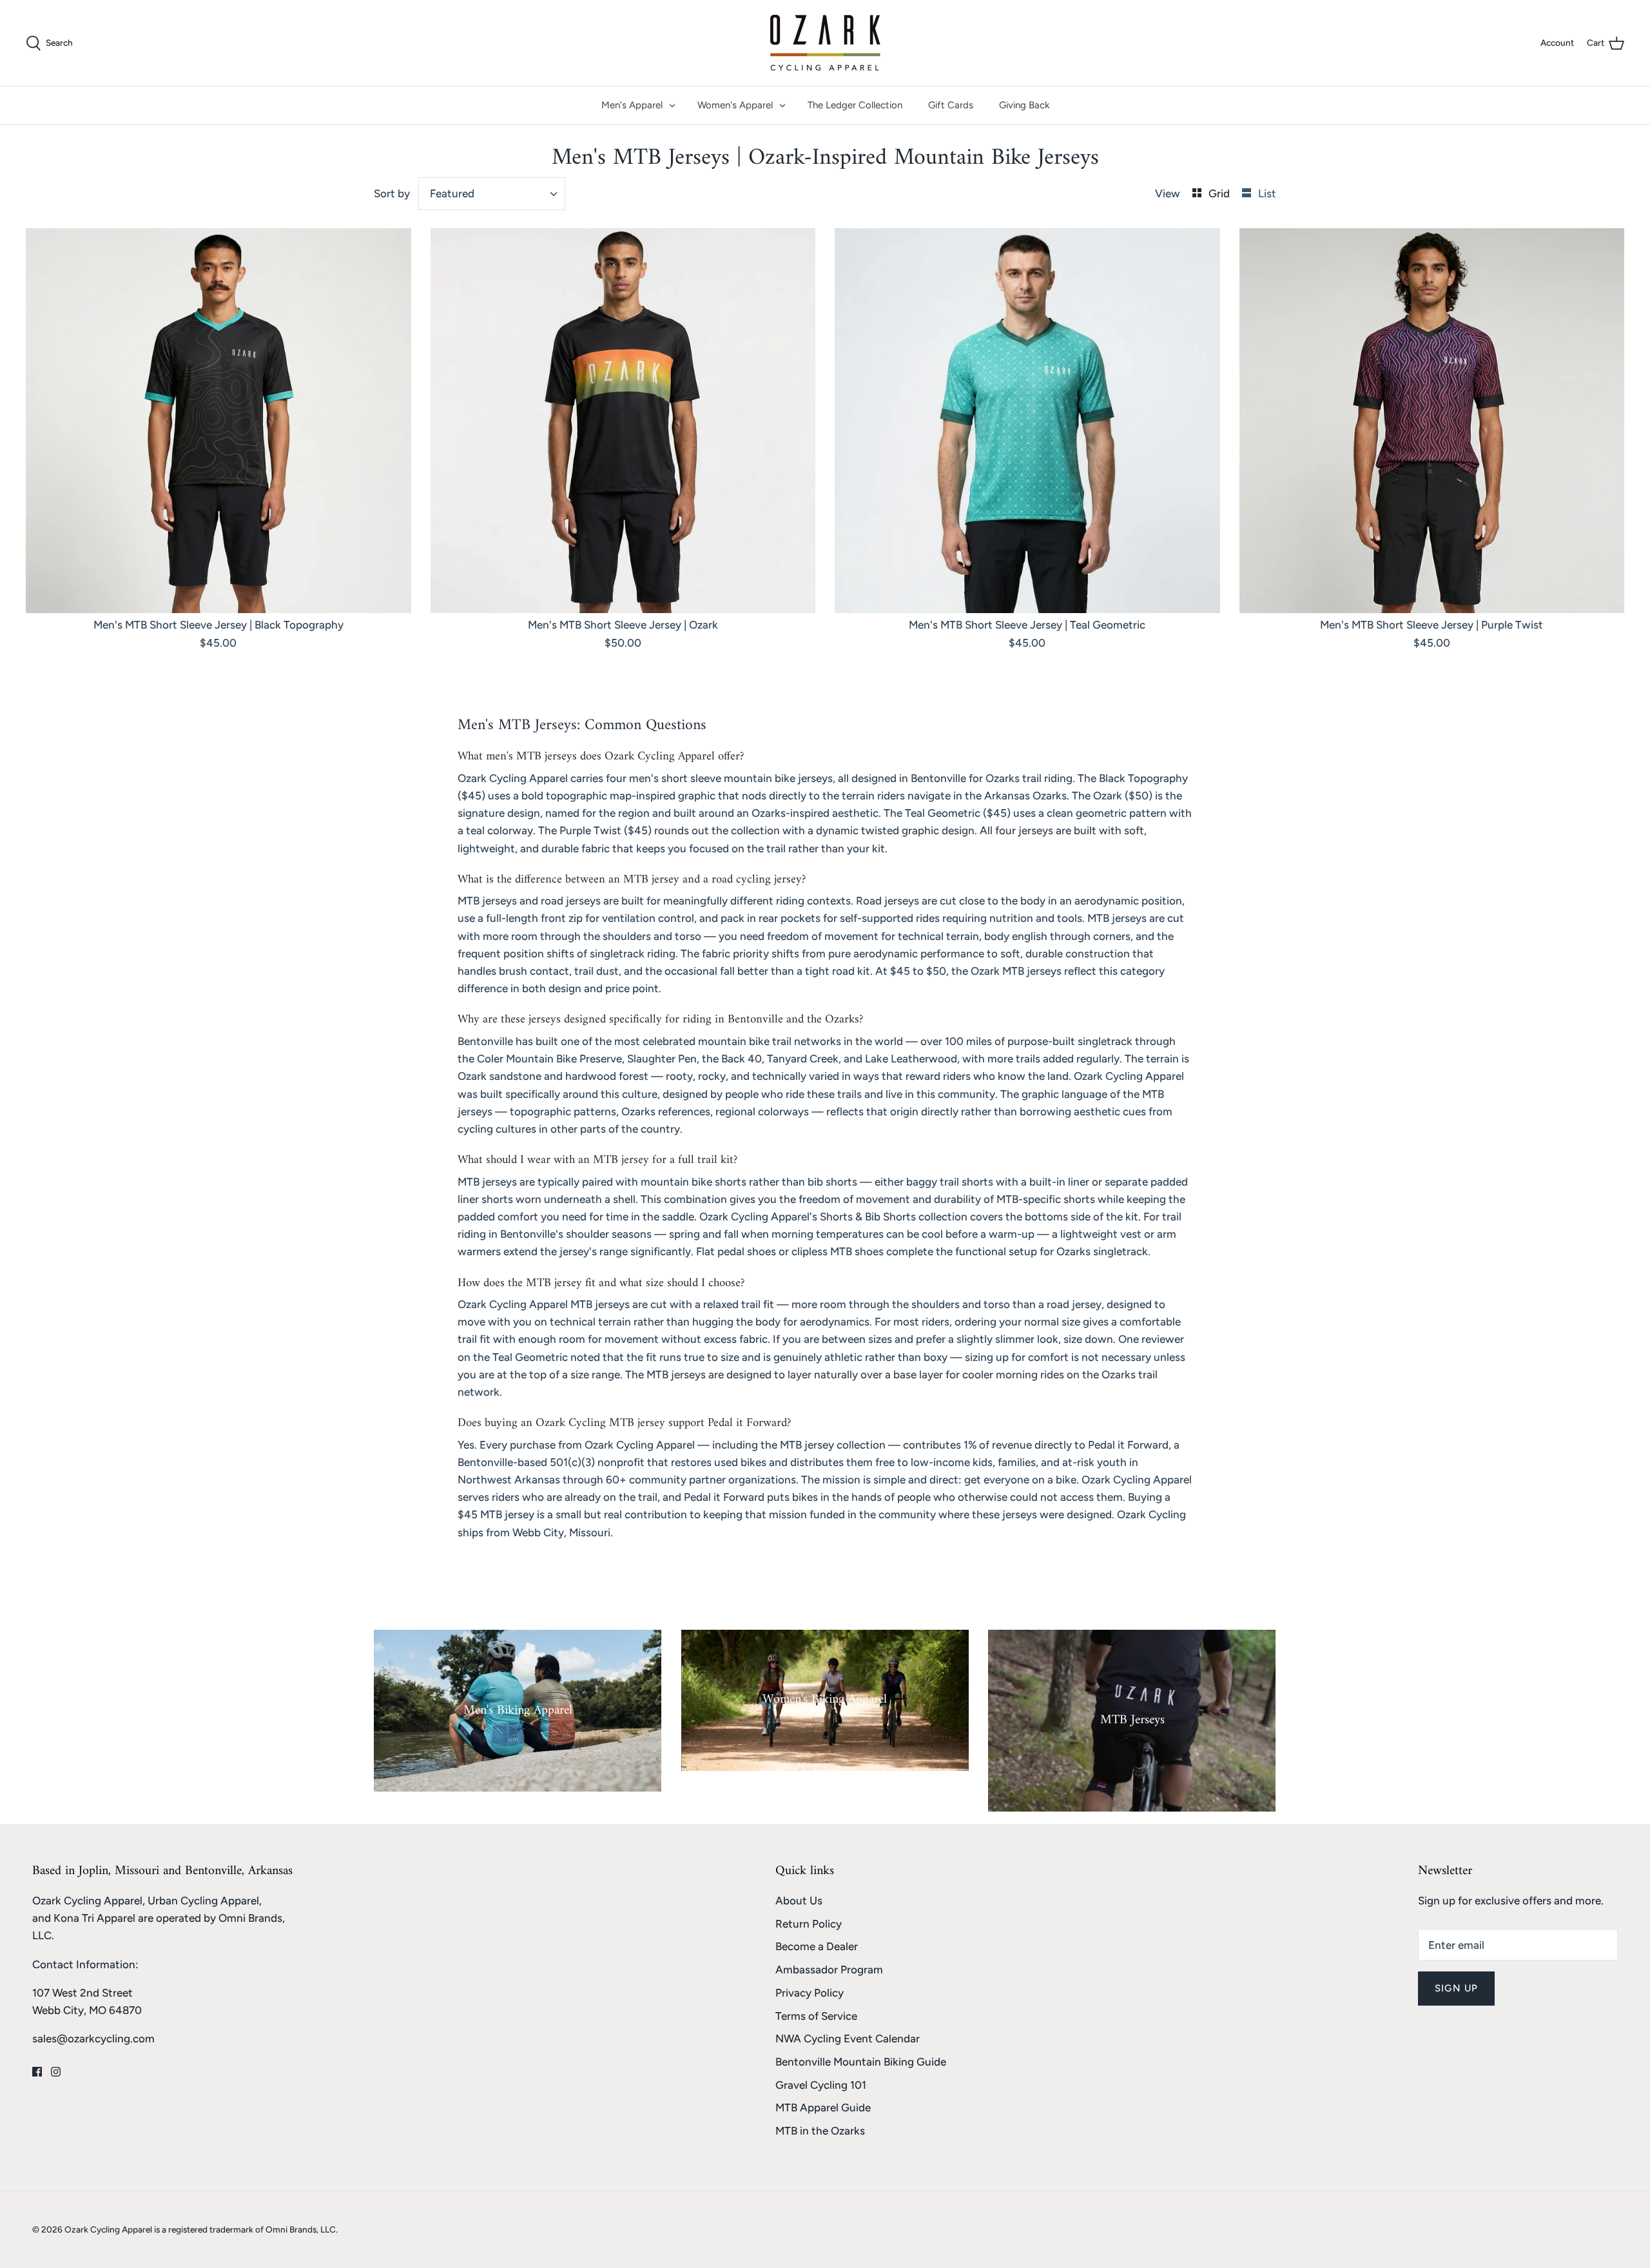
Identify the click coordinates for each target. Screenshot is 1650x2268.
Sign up (1456, 1988)
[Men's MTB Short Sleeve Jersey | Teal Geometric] (1027, 421)
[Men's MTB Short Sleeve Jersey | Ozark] (623, 421)
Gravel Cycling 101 (821, 2085)
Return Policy (809, 1924)
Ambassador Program (829, 1970)
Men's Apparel (632, 105)
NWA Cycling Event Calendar (848, 2038)
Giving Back (1024, 105)
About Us (799, 1901)
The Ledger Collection (855, 105)
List (1267, 193)
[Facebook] (37, 2072)
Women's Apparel (735, 105)
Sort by (392, 193)
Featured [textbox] (452, 193)
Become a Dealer (817, 1946)
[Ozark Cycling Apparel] (825, 43)
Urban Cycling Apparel (203, 1901)
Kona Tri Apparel (94, 1918)
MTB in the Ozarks (820, 2131)
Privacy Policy (810, 1993)
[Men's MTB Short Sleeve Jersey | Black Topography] (218, 421)
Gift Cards (951, 105)
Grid (1220, 193)
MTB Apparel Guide (823, 2107)
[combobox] (492, 194)
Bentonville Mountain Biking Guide (861, 2062)
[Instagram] (56, 2072)
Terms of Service (816, 2016)
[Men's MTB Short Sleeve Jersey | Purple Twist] (1432, 421)
